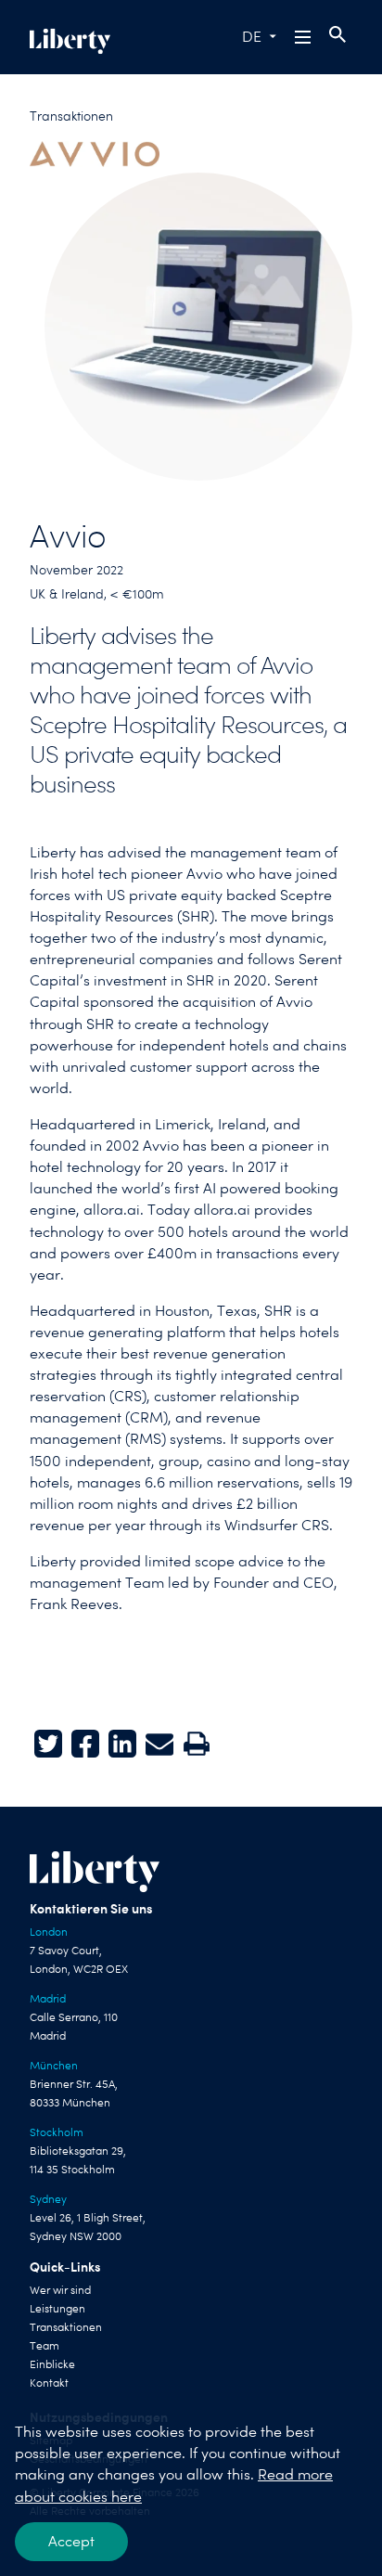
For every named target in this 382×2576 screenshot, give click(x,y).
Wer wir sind (60, 2290)
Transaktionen (71, 116)
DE (252, 37)
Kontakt (49, 2383)
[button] (304, 37)
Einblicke (52, 2364)
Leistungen (57, 2309)
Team (45, 2346)
